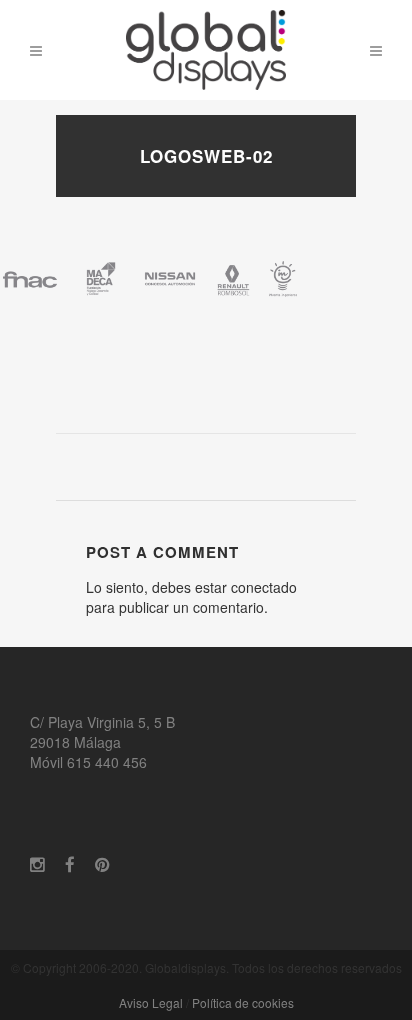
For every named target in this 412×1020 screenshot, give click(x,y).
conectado (264, 587)
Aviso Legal (151, 1002)
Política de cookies (243, 1002)
